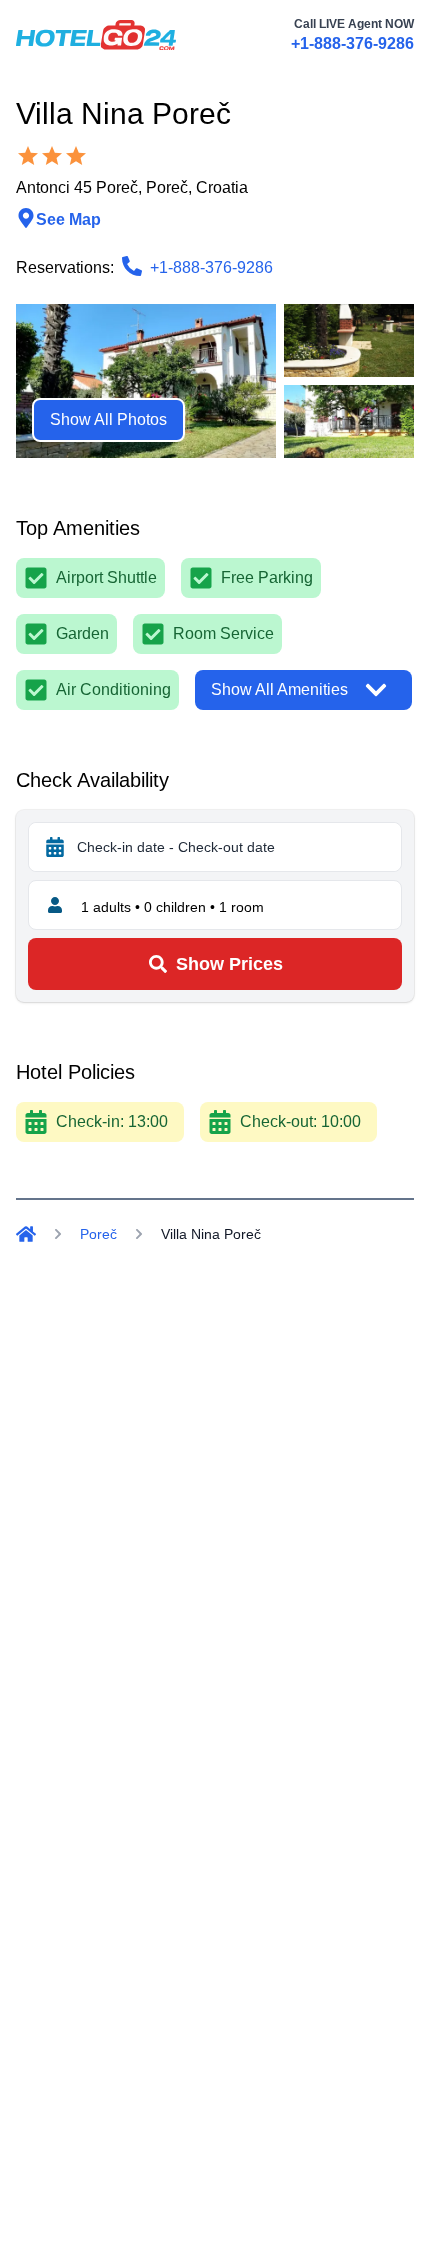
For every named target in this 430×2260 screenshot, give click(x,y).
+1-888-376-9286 (352, 43)
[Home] (26, 1234)
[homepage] (96, 35)
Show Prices (229, 964)
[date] (55, 847)
